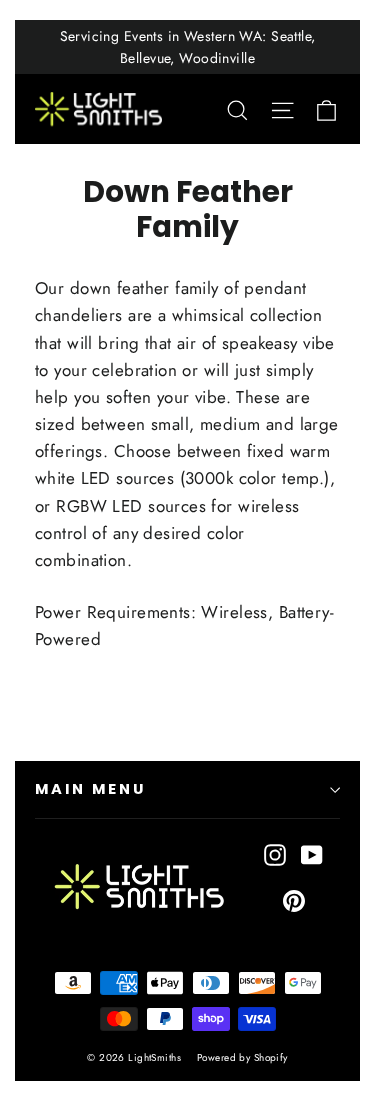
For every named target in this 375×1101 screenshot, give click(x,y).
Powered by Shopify (242, 1057)
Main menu (90, 789)
